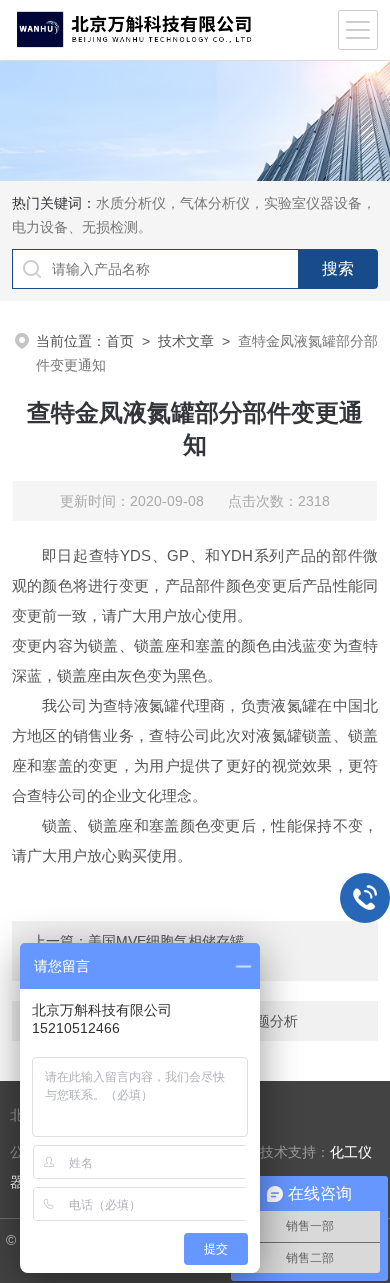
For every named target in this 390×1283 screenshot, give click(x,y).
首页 (120, 341)
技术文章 (186, 341)
